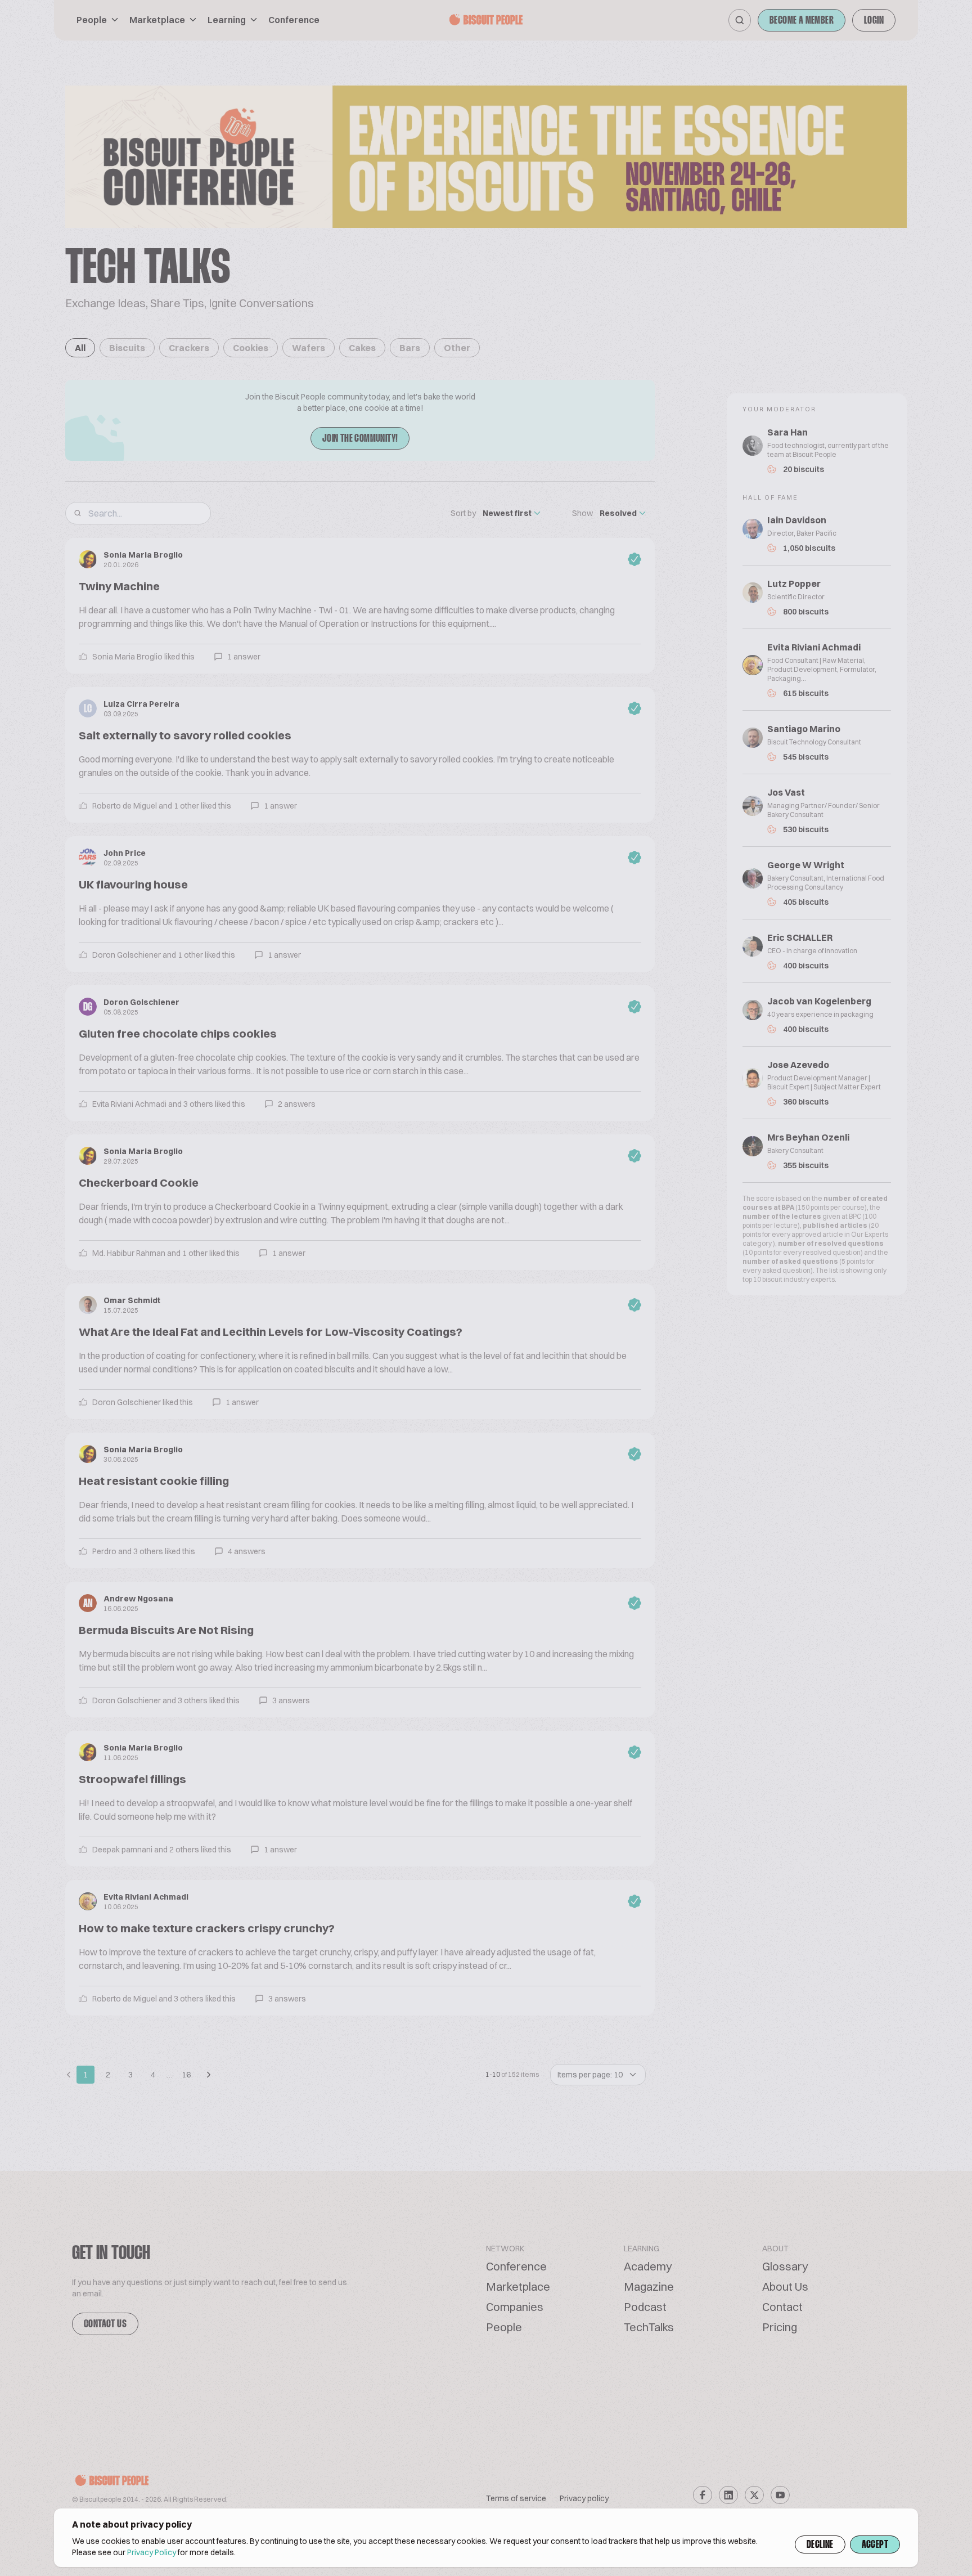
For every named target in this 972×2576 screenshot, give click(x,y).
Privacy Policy (152, 2552)
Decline (820, 2545)
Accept (875, 2545)
